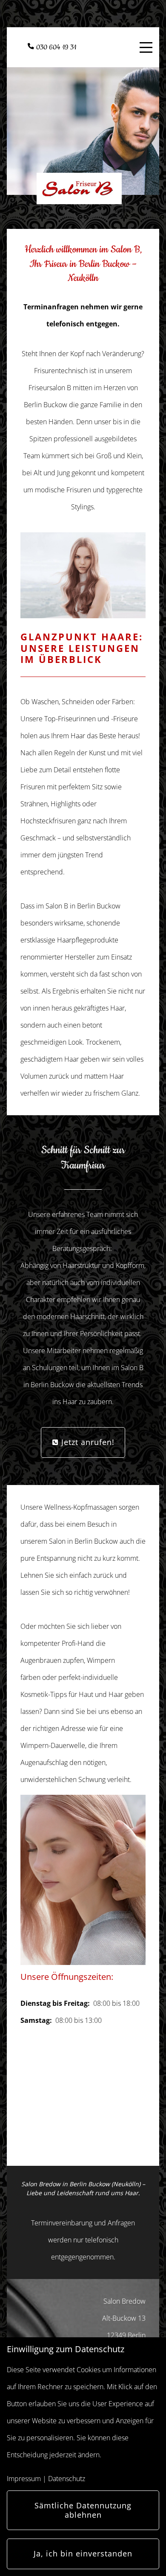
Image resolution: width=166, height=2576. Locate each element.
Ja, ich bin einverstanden (83, 2553)
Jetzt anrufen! (87, 1442)
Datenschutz (67, 2479)
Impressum (24, 2479)
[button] (33, 1880)
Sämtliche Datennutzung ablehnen (83, 2510)
